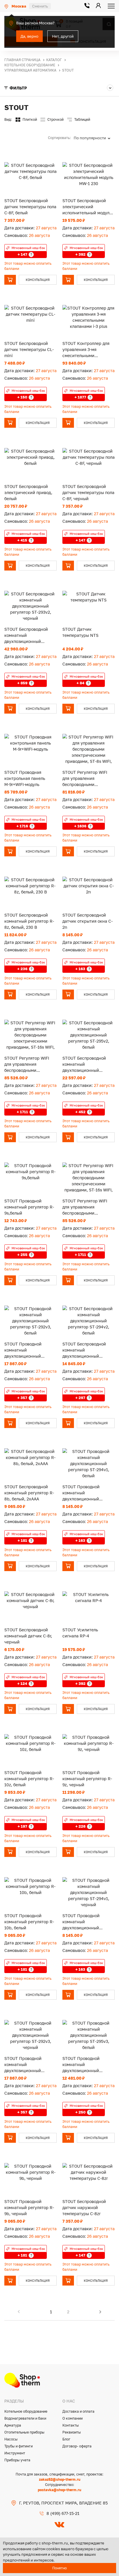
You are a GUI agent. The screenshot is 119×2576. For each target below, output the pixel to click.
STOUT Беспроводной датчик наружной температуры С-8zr (84, 2207)
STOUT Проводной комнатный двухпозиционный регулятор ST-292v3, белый (25, 1350)
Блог (66, 2439)
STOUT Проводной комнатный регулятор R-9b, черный (29, 2207)
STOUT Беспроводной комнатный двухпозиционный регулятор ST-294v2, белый (84, 1350)
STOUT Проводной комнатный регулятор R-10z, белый (29, 1779)
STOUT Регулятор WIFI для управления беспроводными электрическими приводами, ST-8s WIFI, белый (86, 779)
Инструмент (15, 2453)
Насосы (11, 2439)
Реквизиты (72, 2432)
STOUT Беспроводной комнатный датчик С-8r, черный (28, 1636)
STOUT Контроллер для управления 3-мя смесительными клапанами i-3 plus (86, 350)
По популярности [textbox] (90, 138)
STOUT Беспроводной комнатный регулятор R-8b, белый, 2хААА (29, 1493)
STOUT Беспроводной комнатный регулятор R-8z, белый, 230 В (29, 921)
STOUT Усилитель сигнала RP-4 (80, 1633)
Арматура (13, 2425)
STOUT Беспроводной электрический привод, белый (28, 492)
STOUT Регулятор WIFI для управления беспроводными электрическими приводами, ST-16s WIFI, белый (87, 1207)
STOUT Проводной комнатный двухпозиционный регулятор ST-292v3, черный (25, 2065)
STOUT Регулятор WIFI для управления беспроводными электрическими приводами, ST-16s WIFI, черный (28, 1064)
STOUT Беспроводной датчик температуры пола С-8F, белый (30, 207)
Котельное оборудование (26, 2411)
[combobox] (94, 138)
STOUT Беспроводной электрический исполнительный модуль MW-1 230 (87, 207)
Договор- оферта (77, 2446)
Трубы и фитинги (18, 2446)
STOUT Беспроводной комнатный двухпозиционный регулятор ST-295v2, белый (84, 1064)
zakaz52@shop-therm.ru (60, 2479)
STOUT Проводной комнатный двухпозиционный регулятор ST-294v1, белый (83, 1493)
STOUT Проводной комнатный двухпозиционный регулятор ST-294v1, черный (83, 1922)
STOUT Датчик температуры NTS (80, 632)
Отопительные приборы (24, 2432)
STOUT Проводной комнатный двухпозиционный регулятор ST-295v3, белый (83, 2065)
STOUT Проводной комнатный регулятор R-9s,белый (29, 1207)
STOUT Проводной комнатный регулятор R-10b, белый (29, 1922)
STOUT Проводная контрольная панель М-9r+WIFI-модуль (25, 778)
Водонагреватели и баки (25, 2418)
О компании (72, 2418)
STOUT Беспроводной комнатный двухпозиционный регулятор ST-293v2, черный (26, 636)
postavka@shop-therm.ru (59, 2490)
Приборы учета (17, 2460)
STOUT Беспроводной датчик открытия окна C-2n (88, 921)
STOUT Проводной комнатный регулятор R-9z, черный (87, 1779)
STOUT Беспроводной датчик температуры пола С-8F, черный (88, 492)
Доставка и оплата (78, 2411)
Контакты (71, 2425)
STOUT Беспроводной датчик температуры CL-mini (29, 349)
